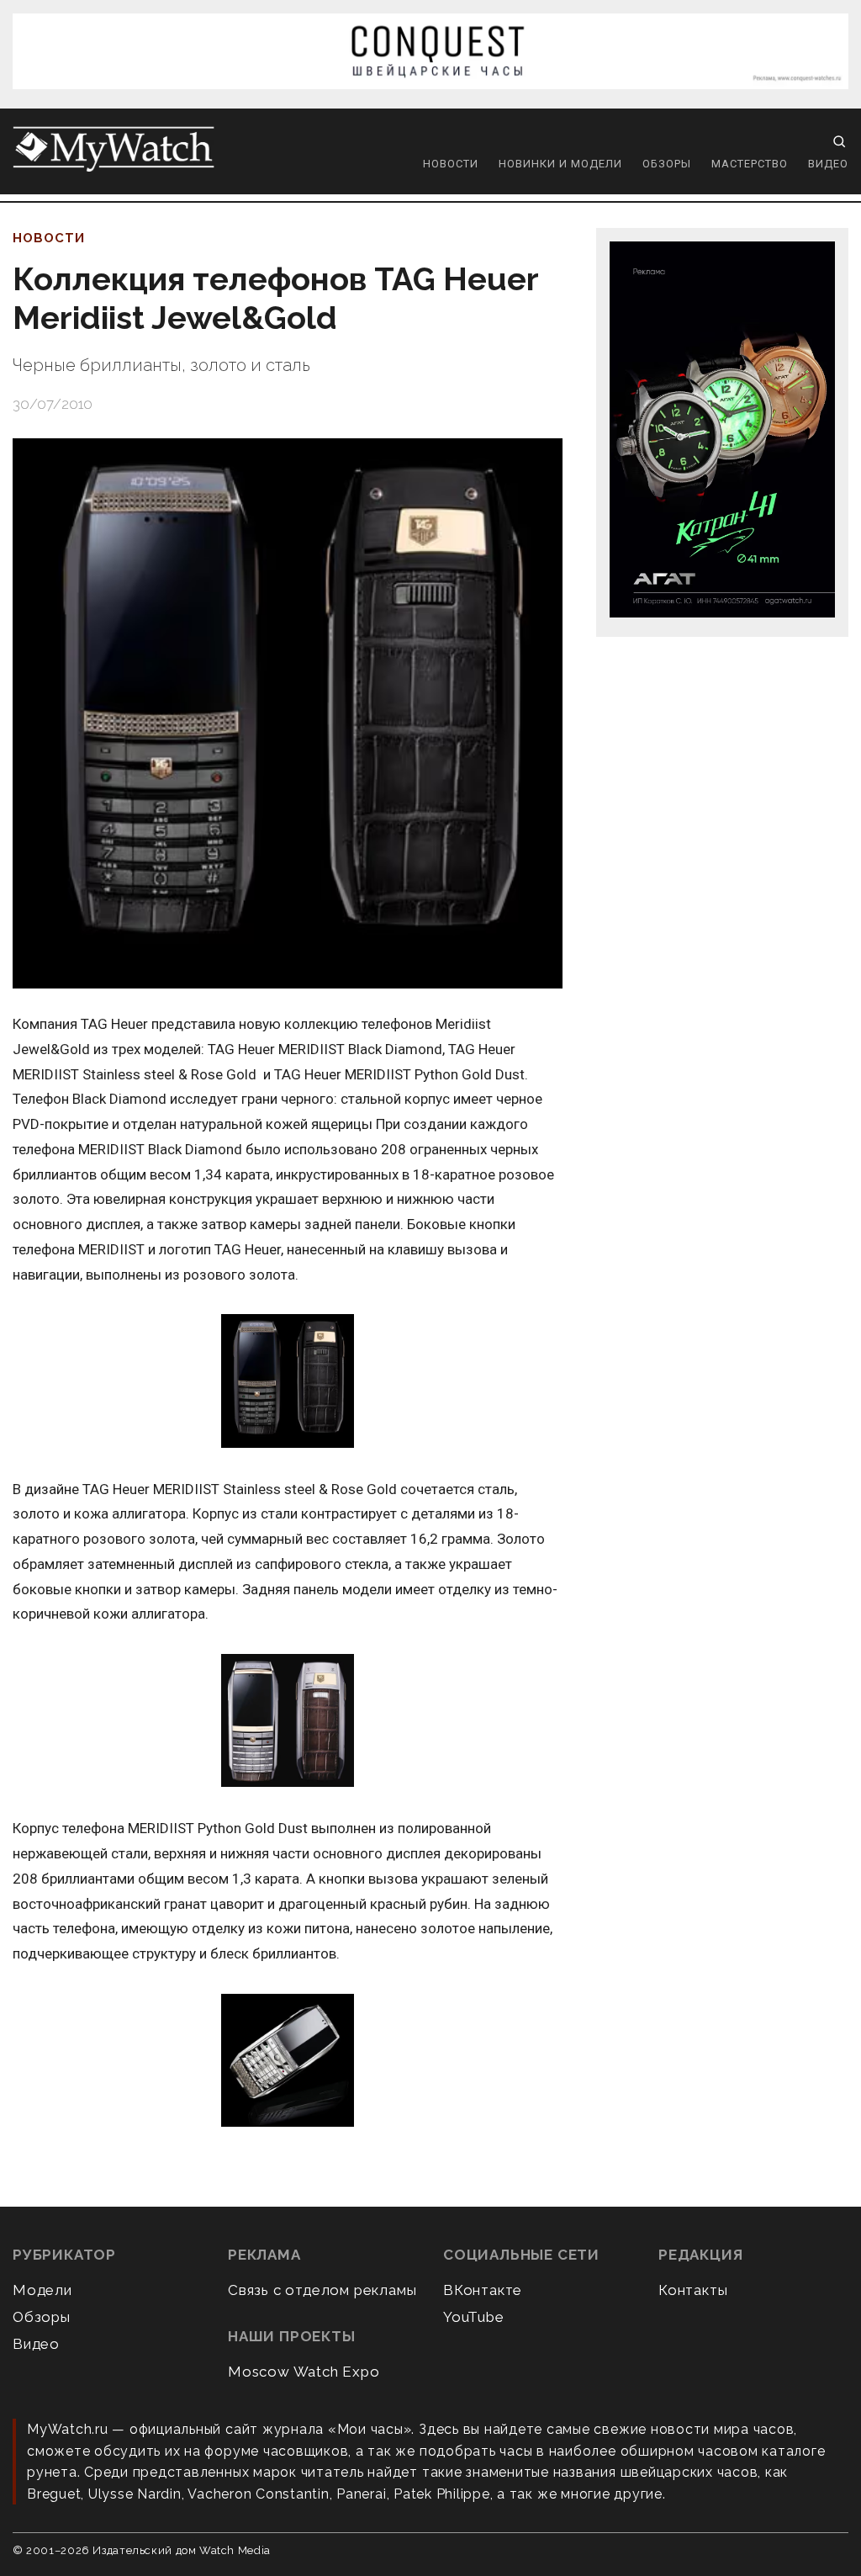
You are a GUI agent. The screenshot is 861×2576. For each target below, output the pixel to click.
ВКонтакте (483, 2290)
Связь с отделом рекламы (322, 2290)
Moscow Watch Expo (304, 2372)
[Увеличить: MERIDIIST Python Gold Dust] (288, 2062)
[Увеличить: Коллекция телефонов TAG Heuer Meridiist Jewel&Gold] (288, 713)
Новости (451, 164)
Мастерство (750, 164)
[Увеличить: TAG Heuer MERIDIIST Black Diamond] (288, 1382)
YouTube (474, 2317)
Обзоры (667, 164)
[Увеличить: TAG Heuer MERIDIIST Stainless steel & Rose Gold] (288, 1722)
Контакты (693, 2290)
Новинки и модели (560, 164)
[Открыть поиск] (839, 141)
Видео (828, 164)
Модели (42, 2290)
